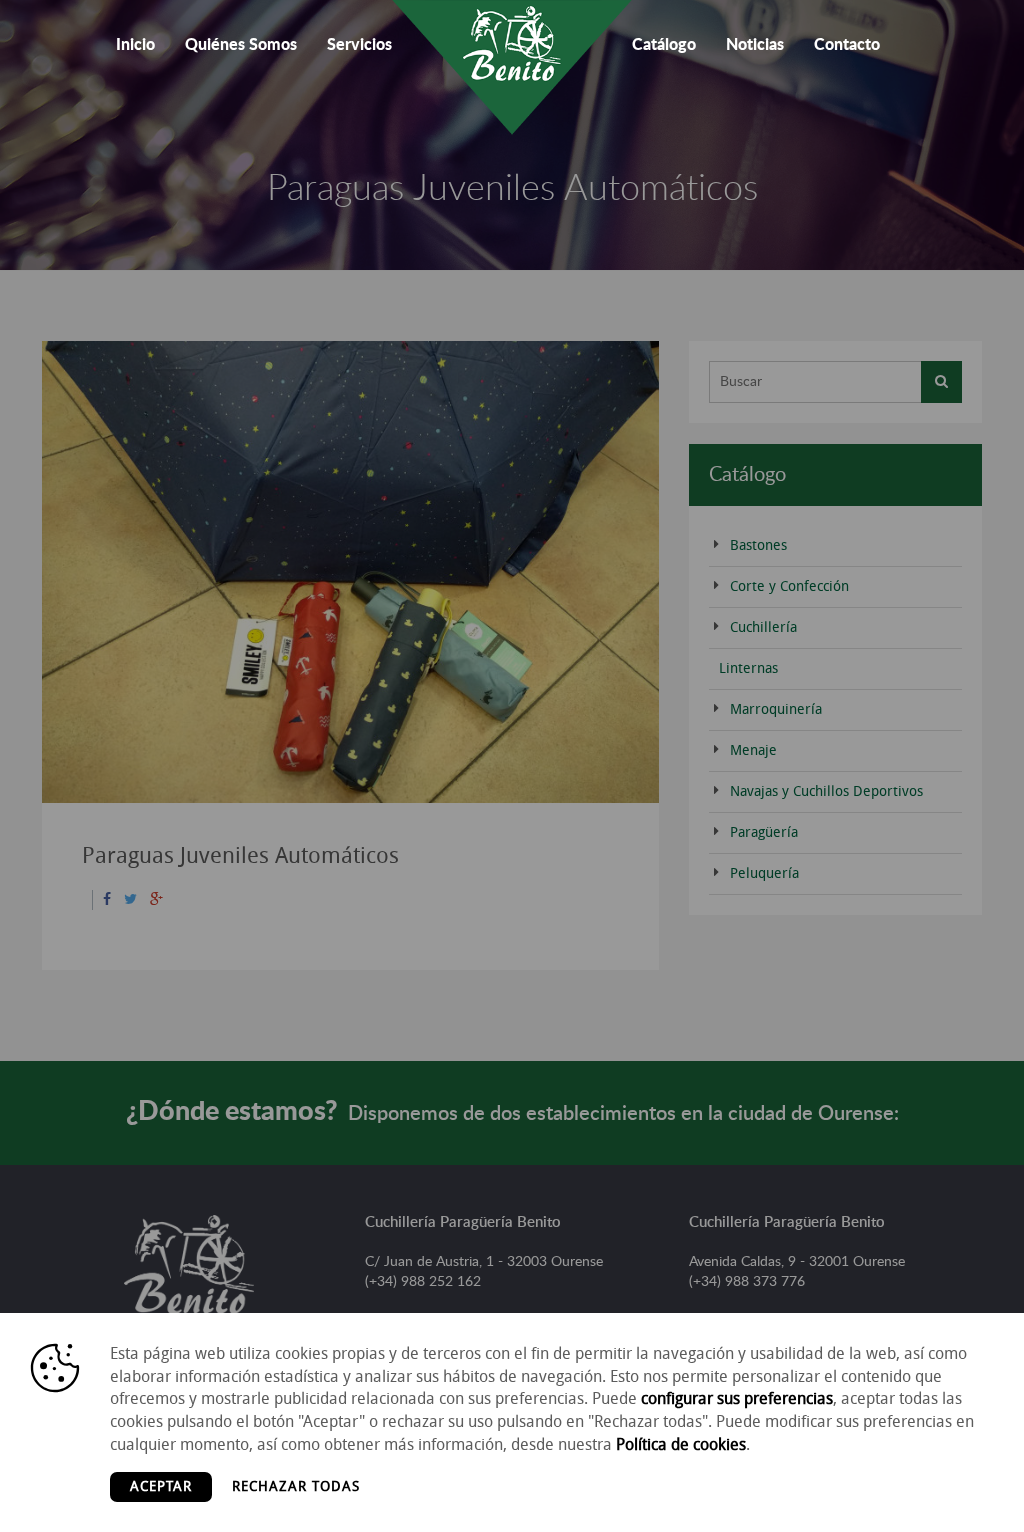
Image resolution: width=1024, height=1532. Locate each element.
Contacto (847, 45)
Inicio (135, 45)
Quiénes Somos (241, 45)
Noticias (755, 45)
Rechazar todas (296, 1486)
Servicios (359, 45)
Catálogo (664, 45)
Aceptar (161, 1486)
